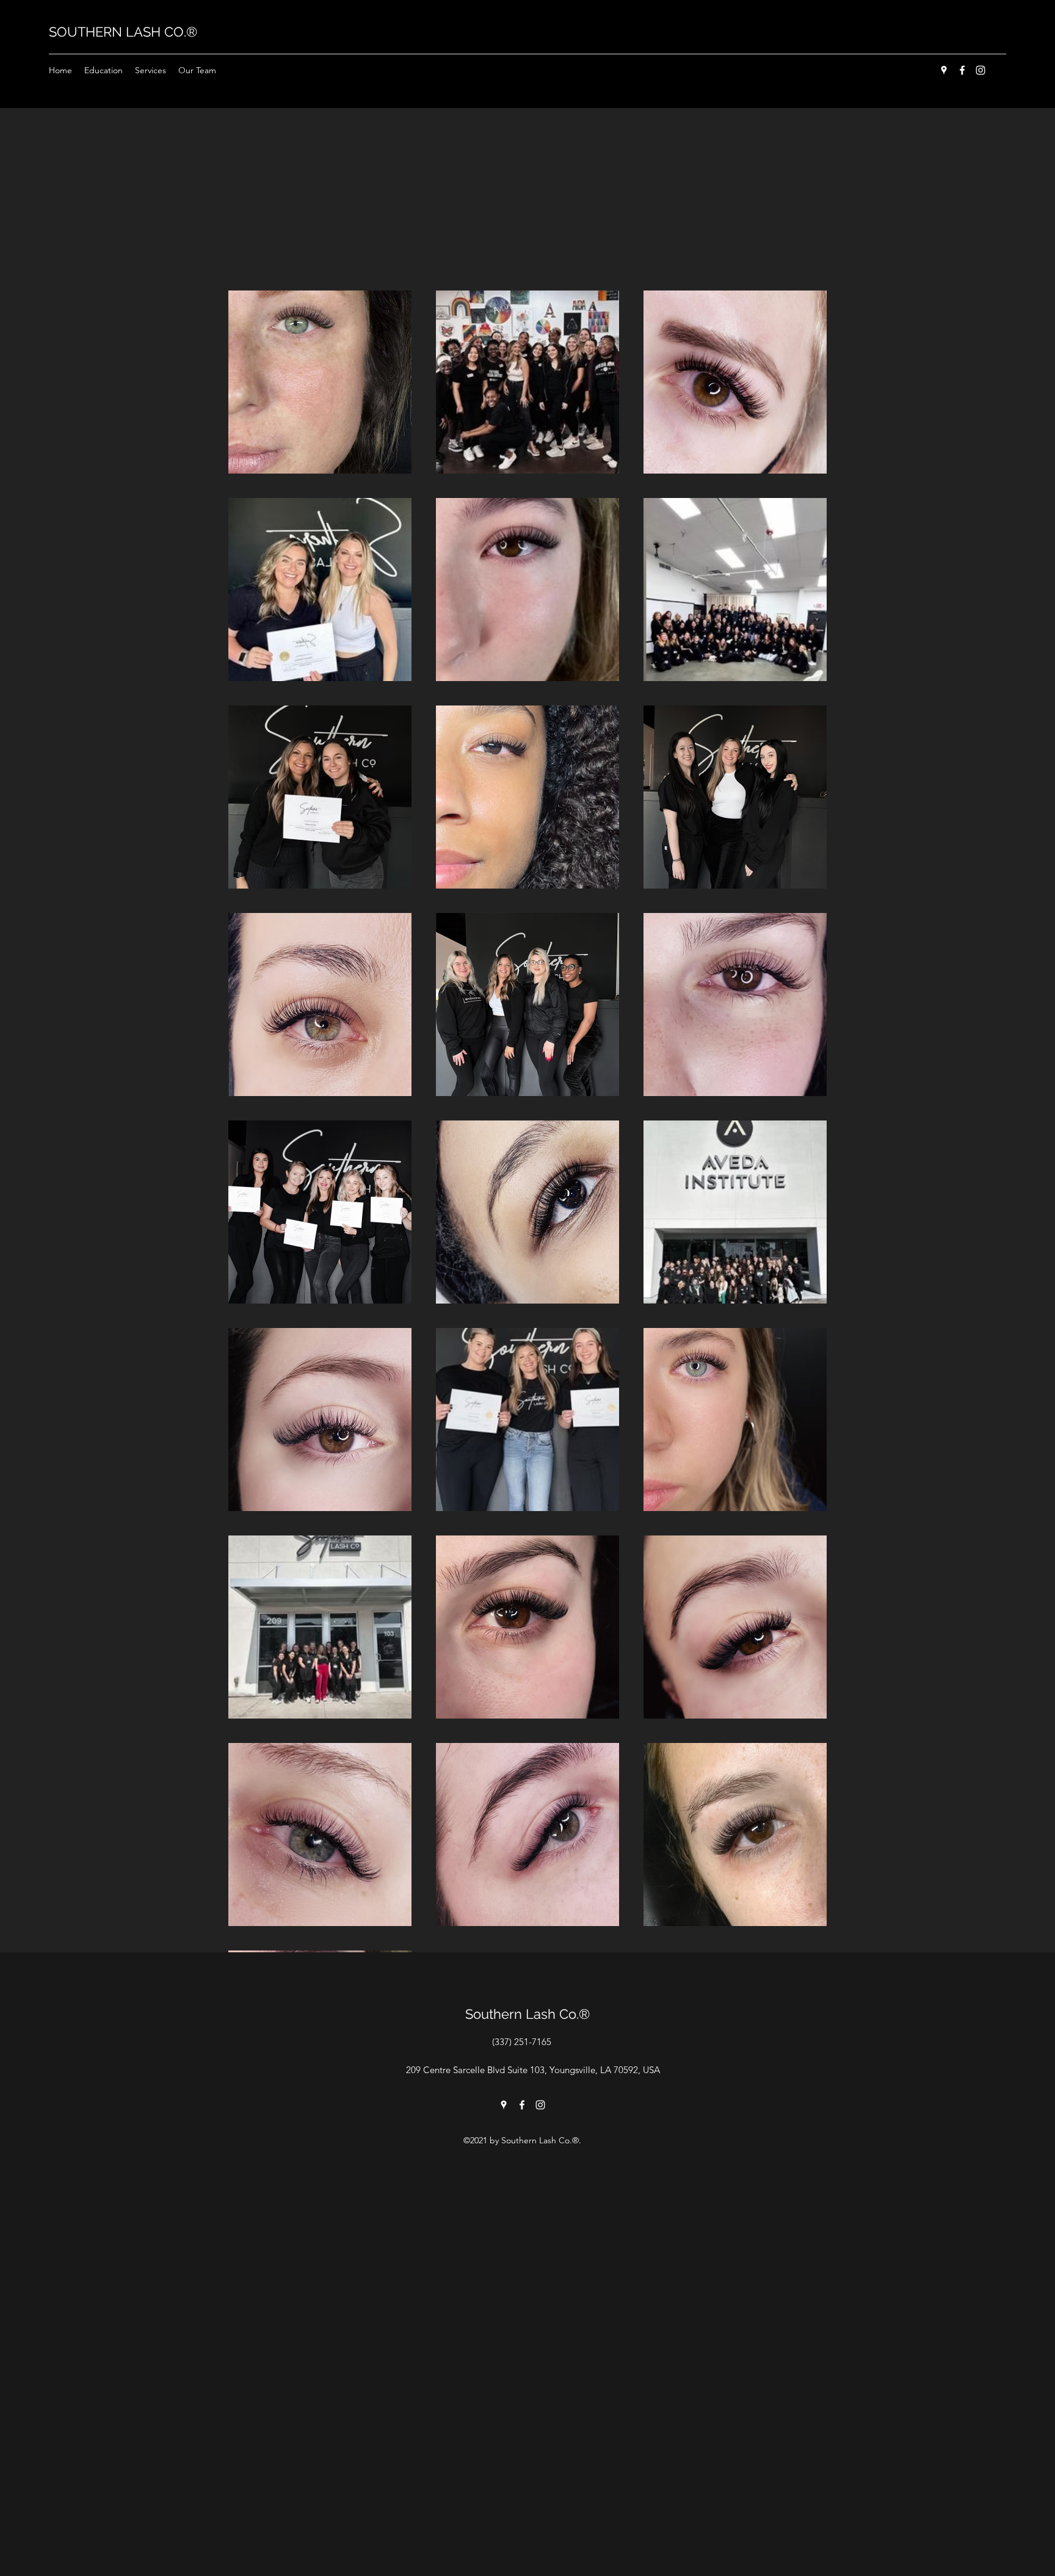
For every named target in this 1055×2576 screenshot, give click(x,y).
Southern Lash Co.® (527, 2014)
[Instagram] (981, 70)
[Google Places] (944, 70)
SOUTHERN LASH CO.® (123, 32)
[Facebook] (962, 70)
